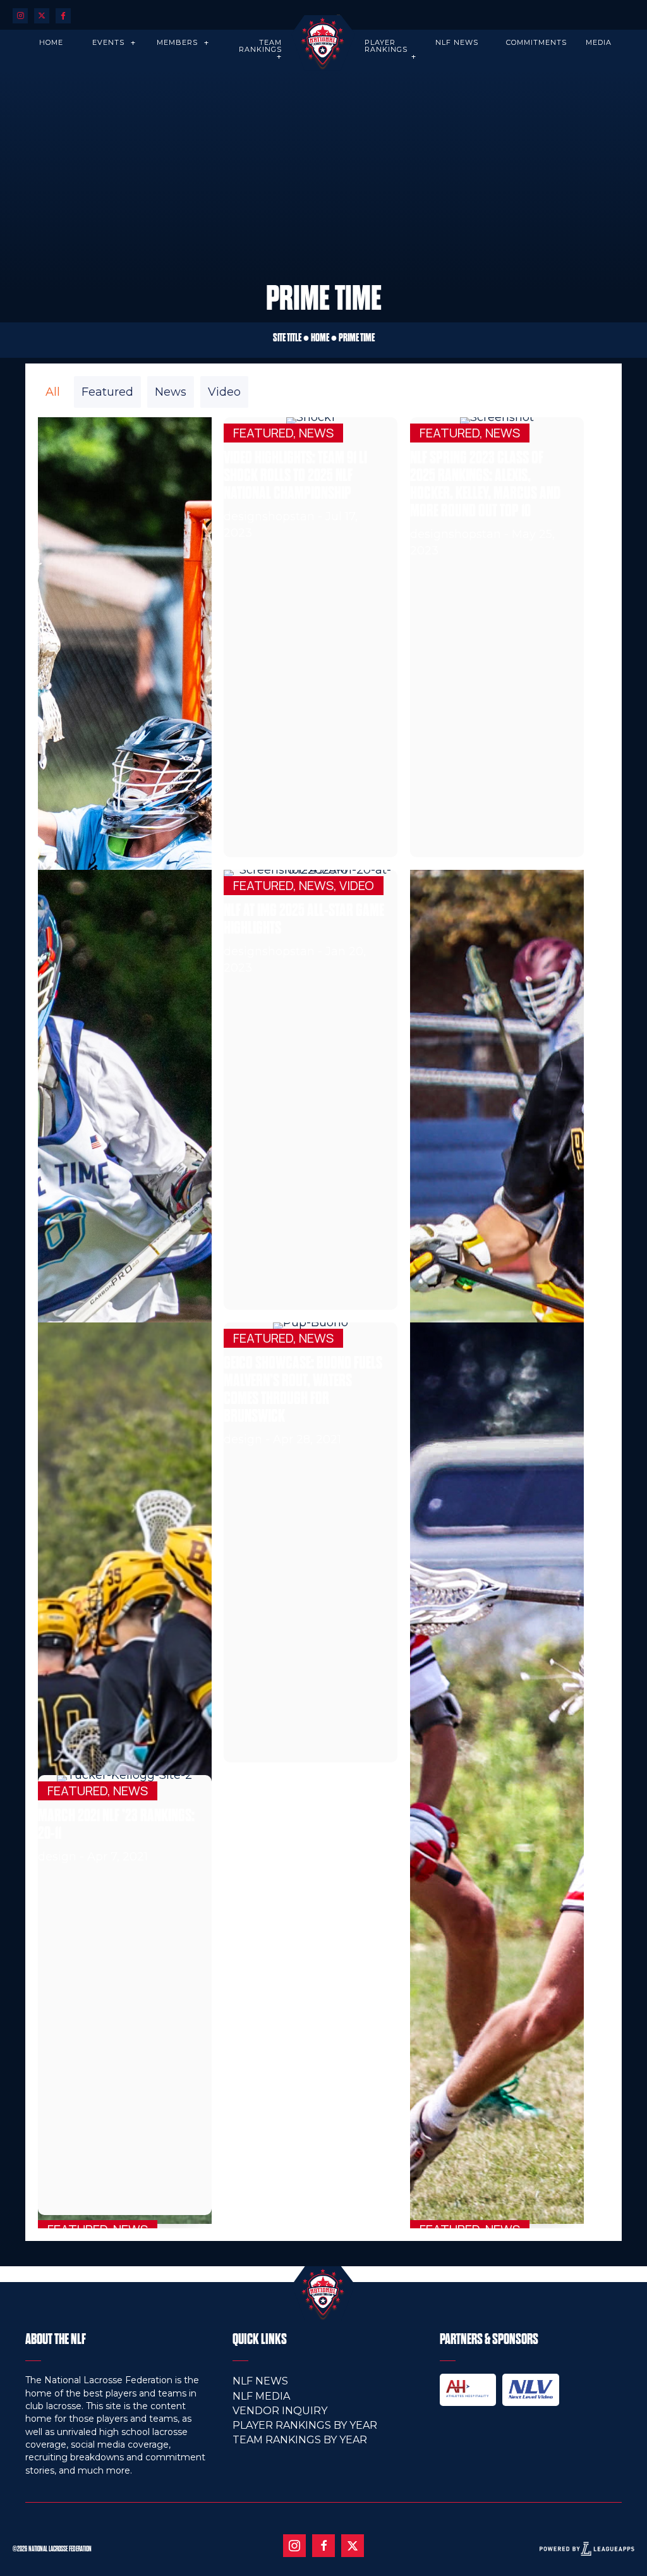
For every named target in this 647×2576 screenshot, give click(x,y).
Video (224, 392)
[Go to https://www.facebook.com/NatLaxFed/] (323, 2546)
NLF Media (261, 2396)
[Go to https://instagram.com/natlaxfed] (20, 15)
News (171, 392)
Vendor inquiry (280, 2411)
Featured (107, 392)
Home (320, 338)
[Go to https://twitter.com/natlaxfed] (42, 15)
